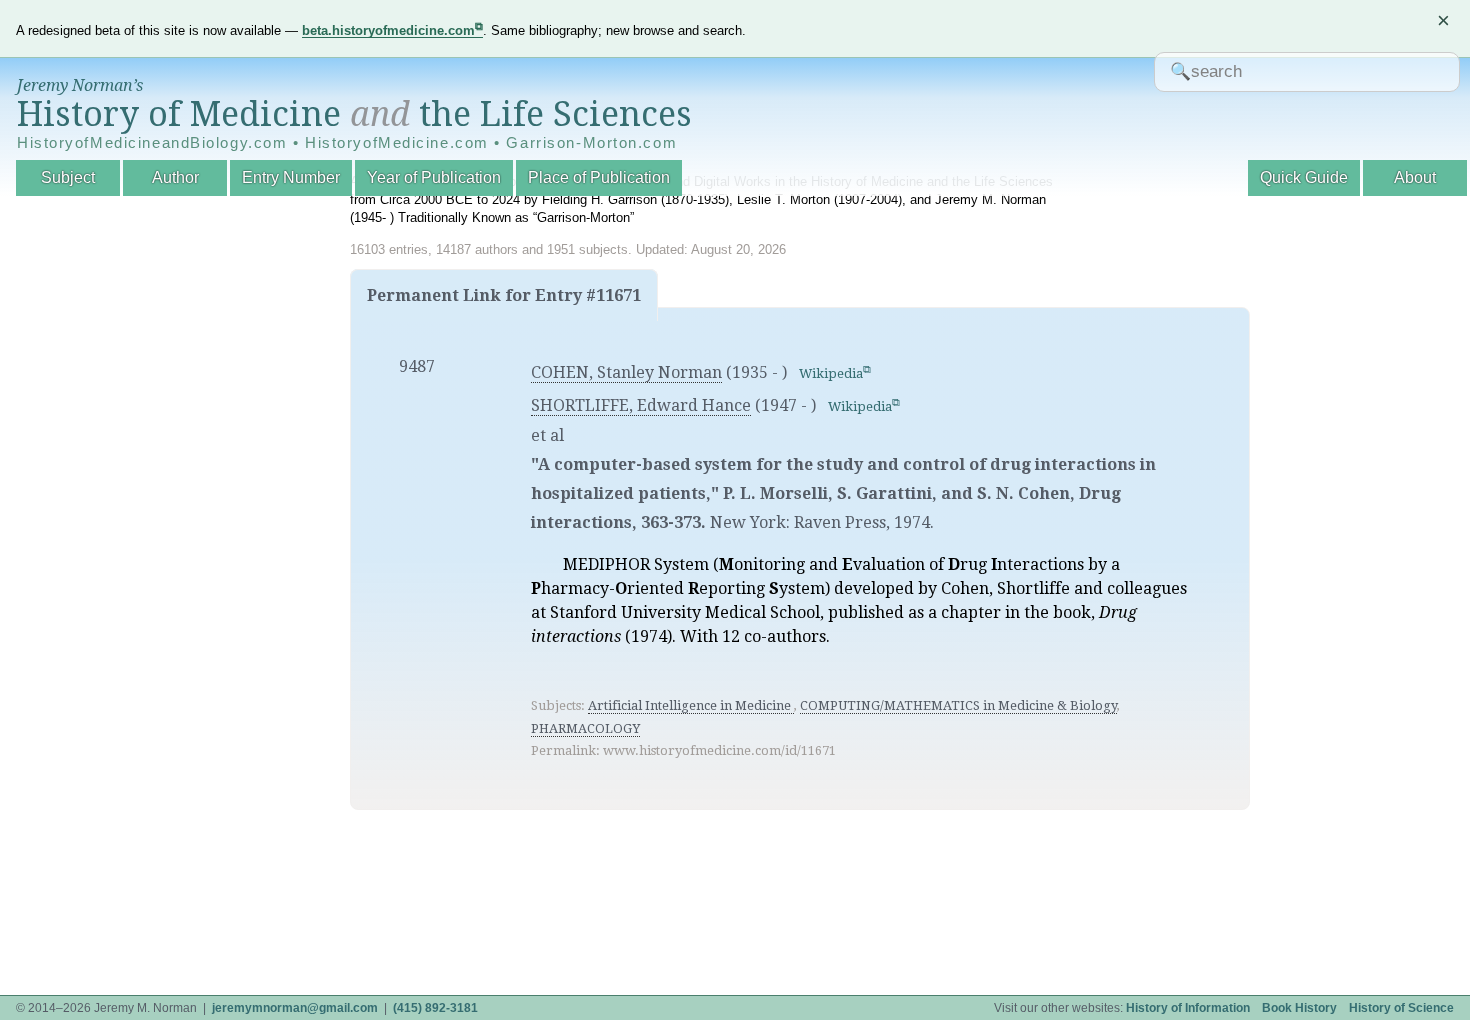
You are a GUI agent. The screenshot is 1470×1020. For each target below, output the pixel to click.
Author (175, 177)
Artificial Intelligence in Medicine (691, 705)
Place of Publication (599, 177)
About (1415, 177)
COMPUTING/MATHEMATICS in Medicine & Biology (958, 705)
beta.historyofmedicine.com (388, 30)
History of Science (1401, 1008)
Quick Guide (1304, 177)
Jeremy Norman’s (80, 85)
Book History (1299, 1008)
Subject (68, 177)
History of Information (1188, 1008)
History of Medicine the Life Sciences (354, 114)
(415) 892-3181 (435, 1008)
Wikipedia (831, 373)
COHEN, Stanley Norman (626, 372)
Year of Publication (434, 177)
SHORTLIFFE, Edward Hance (641, 405)
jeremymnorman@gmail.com (295, 1008)
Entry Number (291, 177)
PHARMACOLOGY (585, 728)
